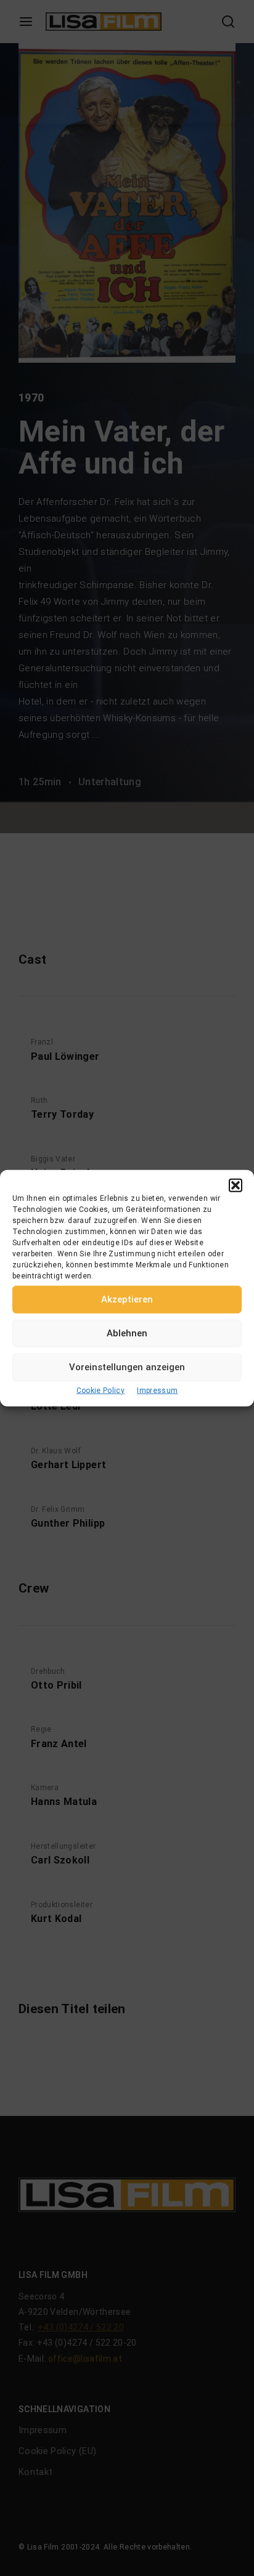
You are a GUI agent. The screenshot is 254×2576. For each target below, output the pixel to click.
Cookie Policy (101, 1390)
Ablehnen (127, 1333)
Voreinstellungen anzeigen (127, 1367)
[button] (236, 1185)
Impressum (157, 1390)
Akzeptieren (127, 1299)
